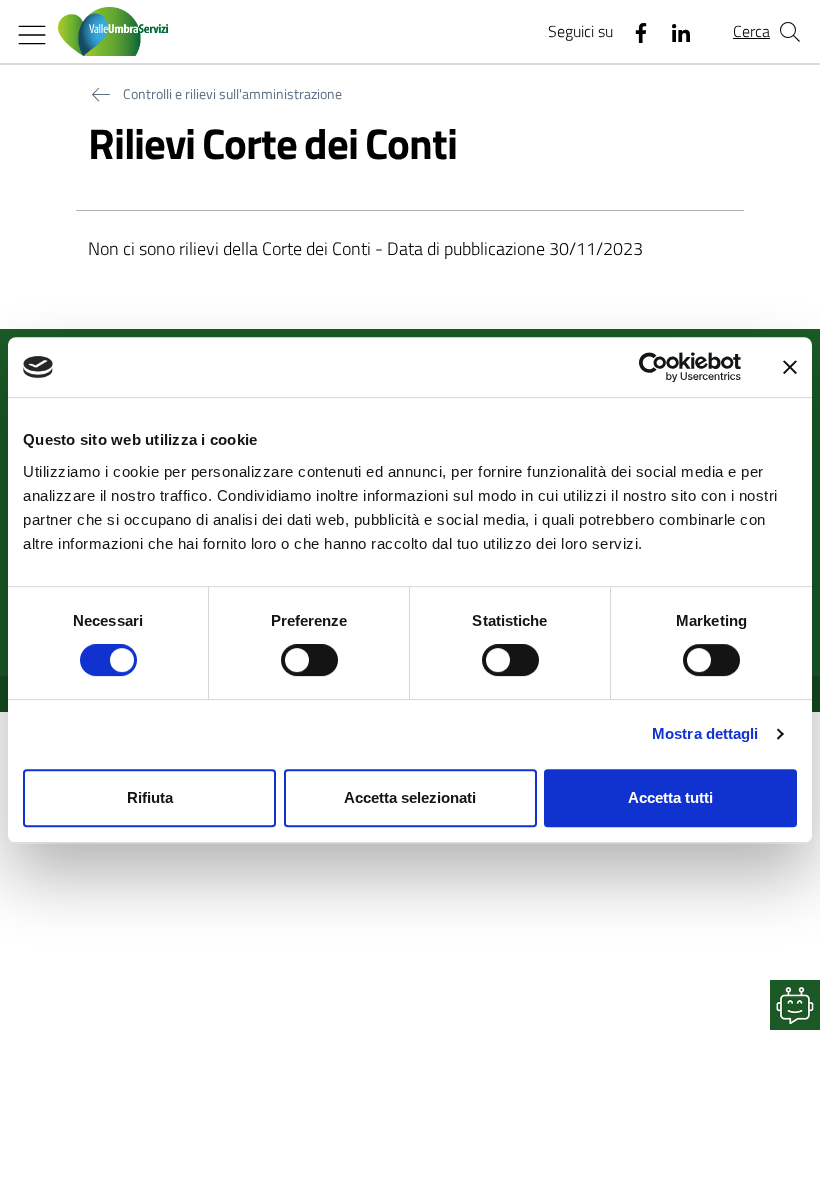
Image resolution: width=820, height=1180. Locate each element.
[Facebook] (633, 32)
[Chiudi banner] (790, 367)
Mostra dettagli (705, 733)
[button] (795, 1005)
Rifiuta (150, 797)
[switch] (309, 660)
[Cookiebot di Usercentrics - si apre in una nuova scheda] (653, 367)
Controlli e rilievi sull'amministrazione (232, 94)
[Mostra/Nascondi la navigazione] (32, 35)
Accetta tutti (670, 797)
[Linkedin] (673, 32)
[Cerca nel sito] (790, 32)
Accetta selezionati (410, 797)
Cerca (751, 31)
